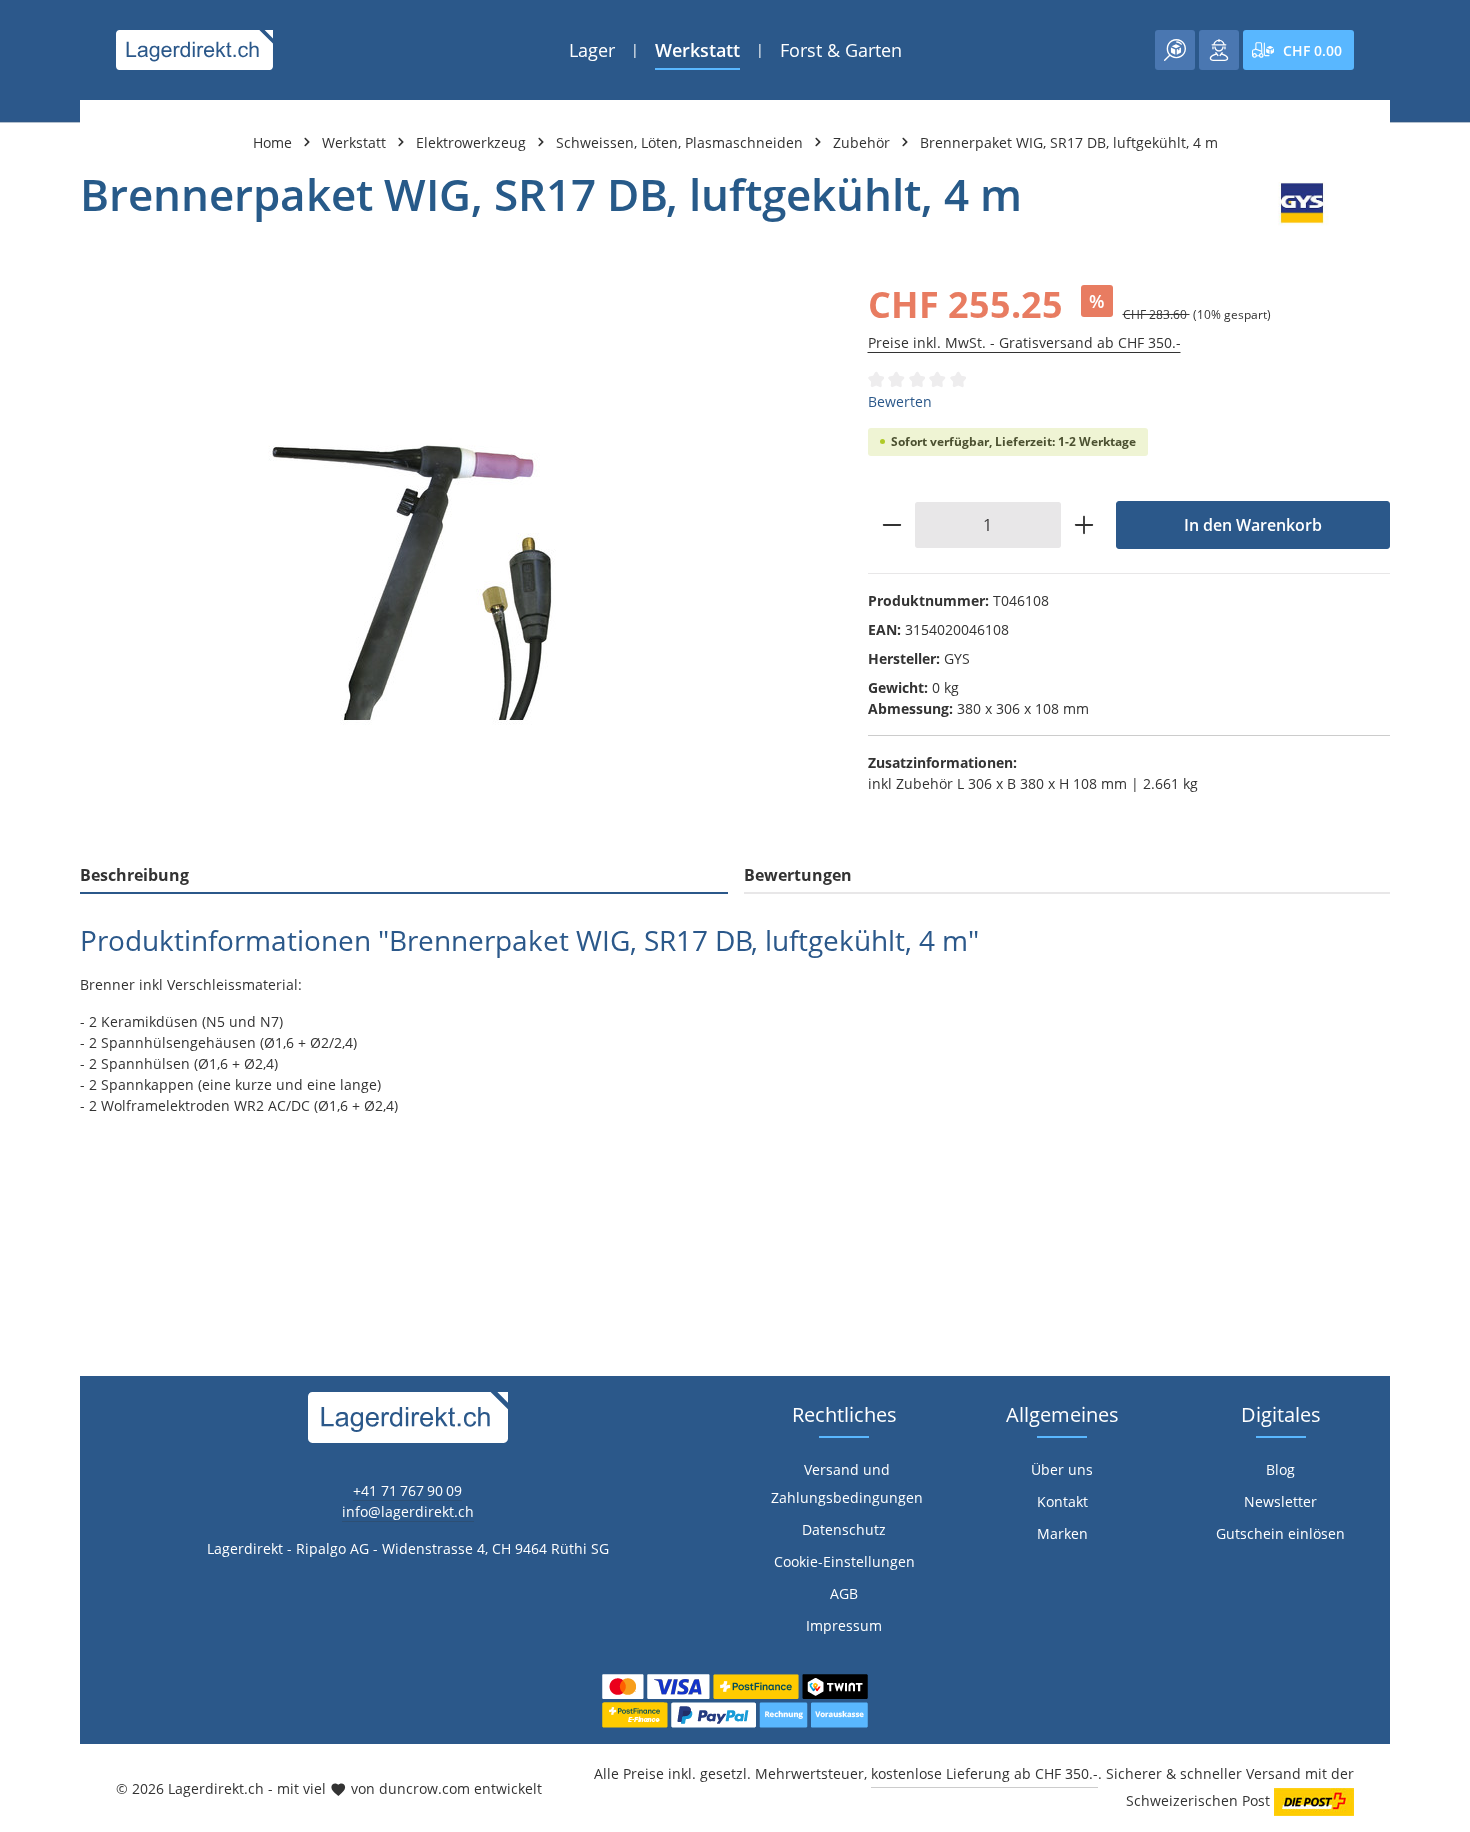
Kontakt (1062, 1501)
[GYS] (1302, 203)
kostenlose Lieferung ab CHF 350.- (984, 1773)
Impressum (844, 1625)
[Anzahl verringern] (891, 525)
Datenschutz (844, 1529)
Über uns (1062, 1469)
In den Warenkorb (1253, 525)
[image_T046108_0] (453, 558)
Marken (1062, 1533)
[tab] (404, 876)
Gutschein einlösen (1280, 1533)
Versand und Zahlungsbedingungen (847, 1483)
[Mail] (25, 1236)
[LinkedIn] (25, 1156)
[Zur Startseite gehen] (194, 50)
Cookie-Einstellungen (844, 1561)
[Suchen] (1175, 50)
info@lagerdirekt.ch (408, 1511)
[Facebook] (25, 1116)
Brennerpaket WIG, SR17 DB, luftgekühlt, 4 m (1069, 142)
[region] (454, 558)
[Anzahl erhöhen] (1084, 525)
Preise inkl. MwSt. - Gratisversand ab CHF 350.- (1024, 342)
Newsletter (1280, 1501)
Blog (1280, 1469)
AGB (844, 1593)
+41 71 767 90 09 (407, 1490)
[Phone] (25, 1196)
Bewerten (900, 401)
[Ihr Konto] (1219, 50)
